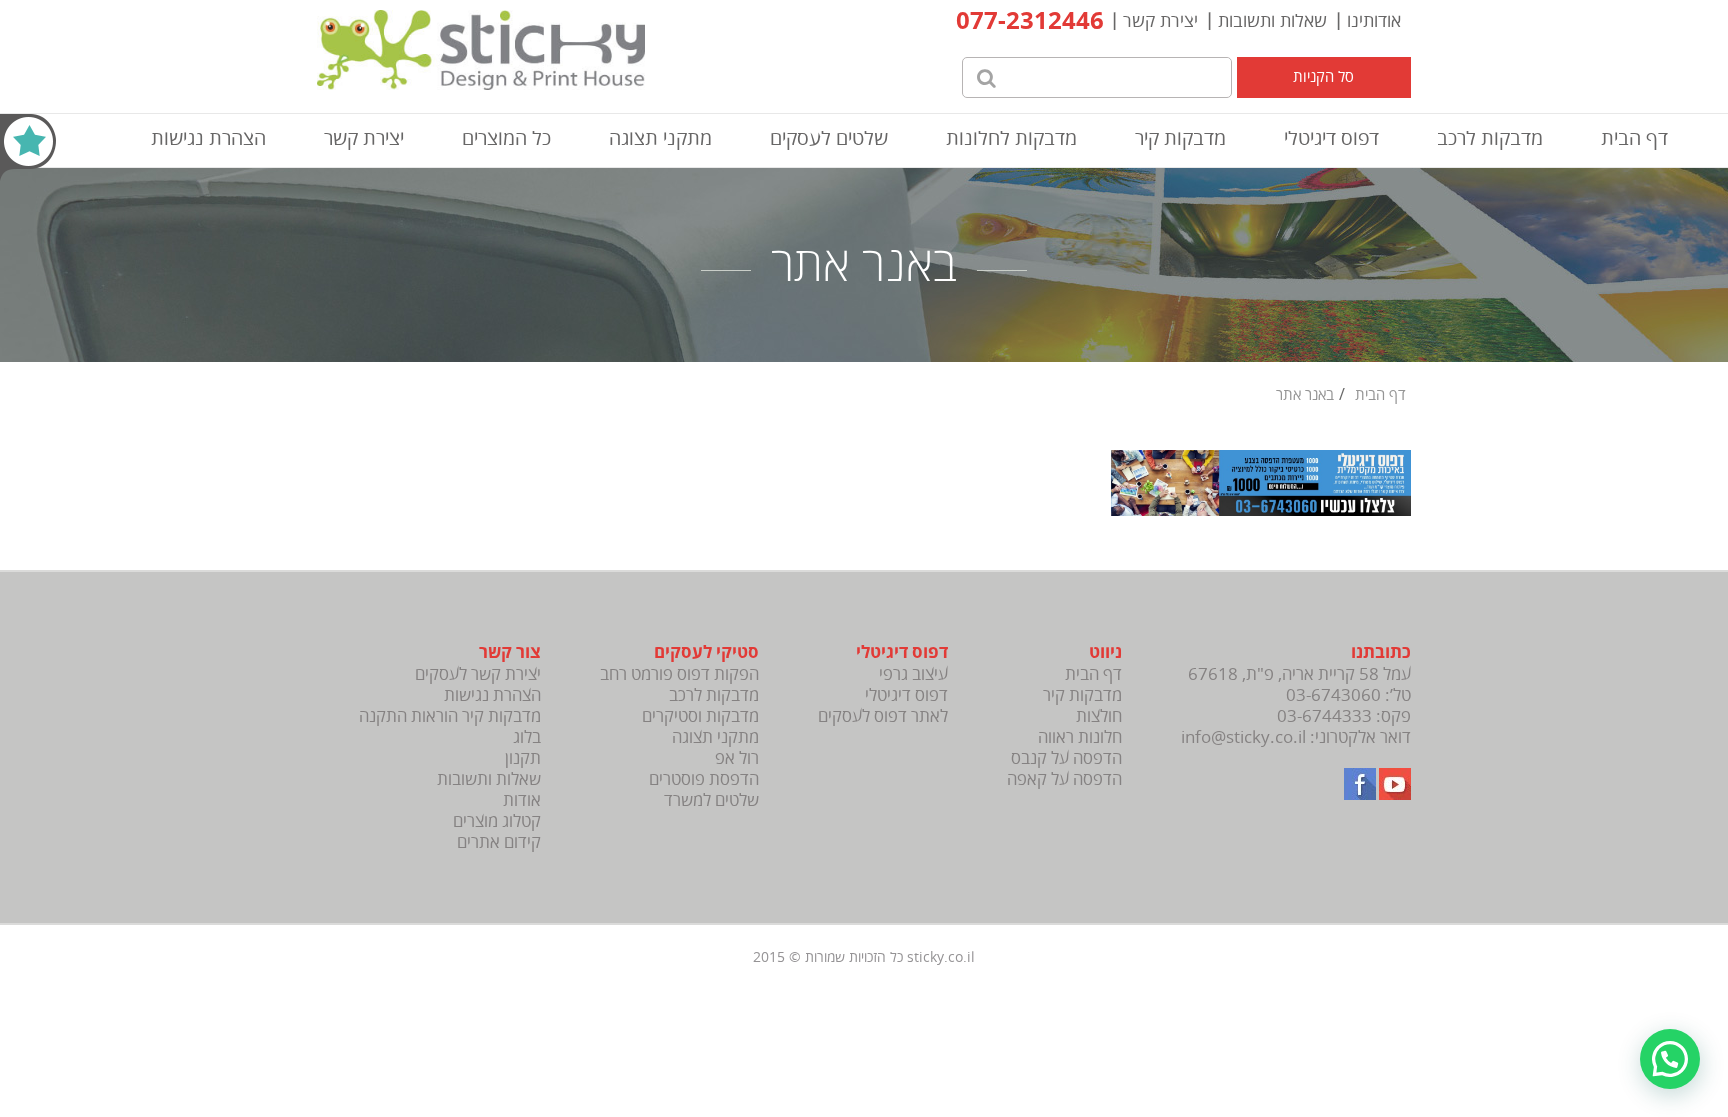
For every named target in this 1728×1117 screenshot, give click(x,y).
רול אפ (737, 758)
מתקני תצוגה (660, 138)
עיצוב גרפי (913, 674)
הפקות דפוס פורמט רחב (679, 674)
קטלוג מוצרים (497, 821)
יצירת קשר (1160, 21)
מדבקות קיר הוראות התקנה (450, 716)
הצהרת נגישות (208, 138)
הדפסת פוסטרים (704, 779)
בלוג (527, 737)
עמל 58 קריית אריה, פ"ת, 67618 (1299, 674)
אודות (522, 800)
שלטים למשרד (711, 800)
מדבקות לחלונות (1011, 138)
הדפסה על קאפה (1064, 779)
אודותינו (1374, 21)
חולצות (1099, 716)
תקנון (523, 758)
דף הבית (1634, 138)
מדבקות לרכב (1490, 138)
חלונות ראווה (1080, 737)
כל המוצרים (506, 138)
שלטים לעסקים (829, 138)
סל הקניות (1323, 77)
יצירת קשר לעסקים (478, 674)
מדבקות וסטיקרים (700, 716)
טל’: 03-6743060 (1348, 695)
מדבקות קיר (1180, 138)
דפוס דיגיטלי (1331, 138)
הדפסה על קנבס (1066, 758)
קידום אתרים (499, 842)
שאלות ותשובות (1272, 21)
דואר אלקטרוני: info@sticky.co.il (1296, 737)
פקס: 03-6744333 (1344, 716)
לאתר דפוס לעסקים (883, 716)
